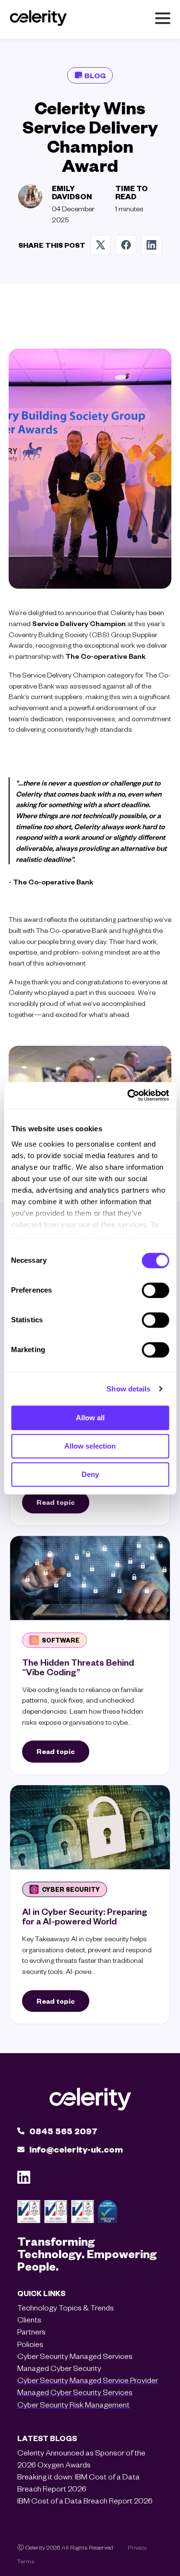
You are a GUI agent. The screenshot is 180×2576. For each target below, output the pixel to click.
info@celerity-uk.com (76, 2149)
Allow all (90, 1418)
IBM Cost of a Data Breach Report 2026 (85, 2500)
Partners (31, 2331)
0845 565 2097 (63, 2131)
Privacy (137, 2547)
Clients (29, 2319)
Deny (90, 1474)
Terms (26, 2561)
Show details (128, 1389)
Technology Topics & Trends (66, 2307)
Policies (30, 2344)
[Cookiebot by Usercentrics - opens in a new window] (128, 1095)
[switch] (155, 1290)
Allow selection (90, 1446)
